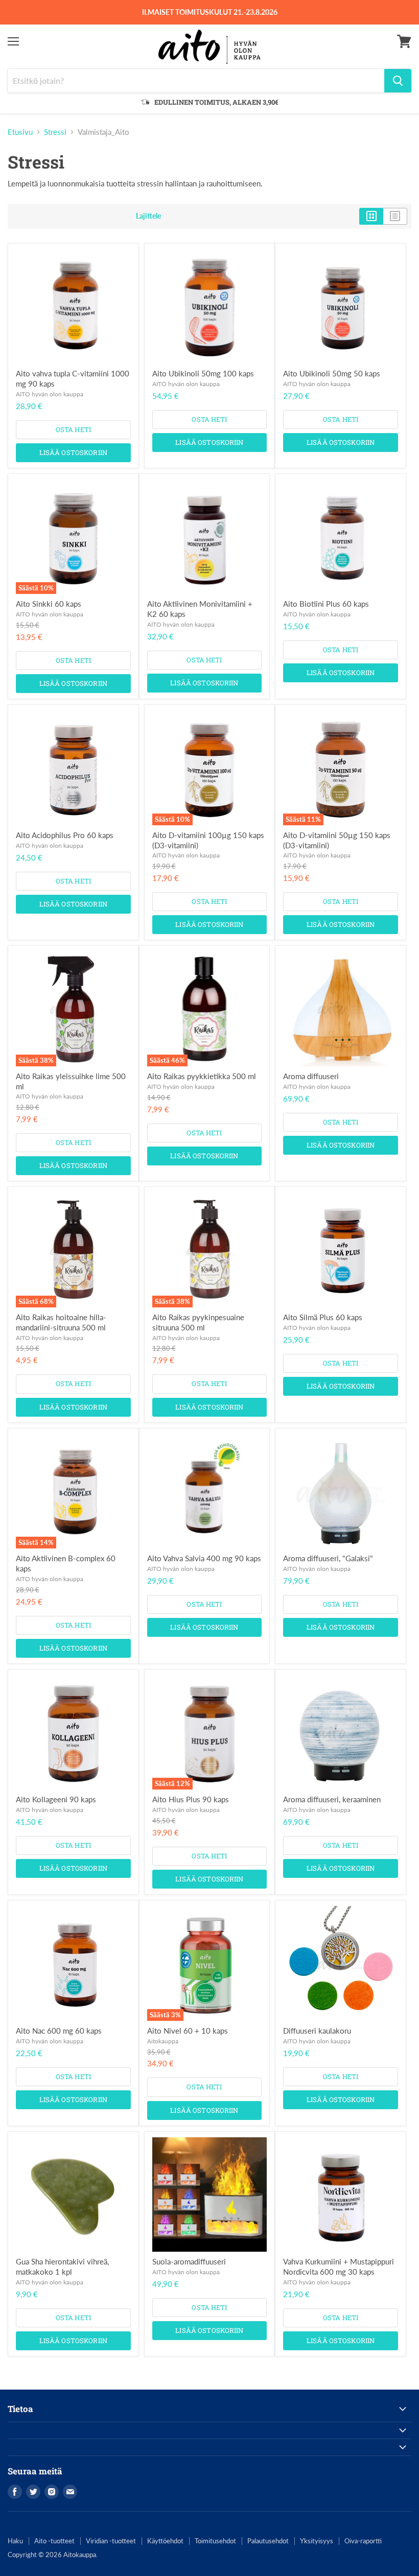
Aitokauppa (163, 2041)
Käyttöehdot (165, 2541)
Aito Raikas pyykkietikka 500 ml (202, 1076)
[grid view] (371, 216)
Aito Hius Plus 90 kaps (191, 1799)
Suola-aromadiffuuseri (189, 2261)
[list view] (395, 216)
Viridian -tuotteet (111, 2541)
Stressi (55, 132)
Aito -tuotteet (54, 2541)
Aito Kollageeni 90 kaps (56, 1799)
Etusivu (20, 132)
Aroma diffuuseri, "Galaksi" (328, 1558)
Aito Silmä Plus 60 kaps (323, 1317)
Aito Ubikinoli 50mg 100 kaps (203, 373)
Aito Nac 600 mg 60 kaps (59, 2031)
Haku (15, 2541)
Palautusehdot (268, 2541)
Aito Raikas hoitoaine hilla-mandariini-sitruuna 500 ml (61, 1322)
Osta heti (73, 430)
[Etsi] (398, 81)
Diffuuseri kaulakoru (317, 2031)
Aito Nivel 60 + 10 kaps (188, 2031)
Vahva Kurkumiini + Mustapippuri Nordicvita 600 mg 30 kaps (339, 2267)
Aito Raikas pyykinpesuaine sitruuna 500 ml (198, 1322)
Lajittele (148, 216)
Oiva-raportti (363, 2541)
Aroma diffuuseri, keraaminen (332, 1799)
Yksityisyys (317, 2541)
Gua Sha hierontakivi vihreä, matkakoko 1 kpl (62, 2267)
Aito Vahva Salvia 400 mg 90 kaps (204, 1558)
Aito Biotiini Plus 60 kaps (326, 604)
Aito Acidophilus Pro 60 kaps (65, 835)
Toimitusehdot (215, 2541)
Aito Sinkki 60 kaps (49, 604)
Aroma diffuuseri (311, 1076)
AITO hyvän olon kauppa (50, 394)
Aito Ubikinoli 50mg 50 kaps (332, 373)
